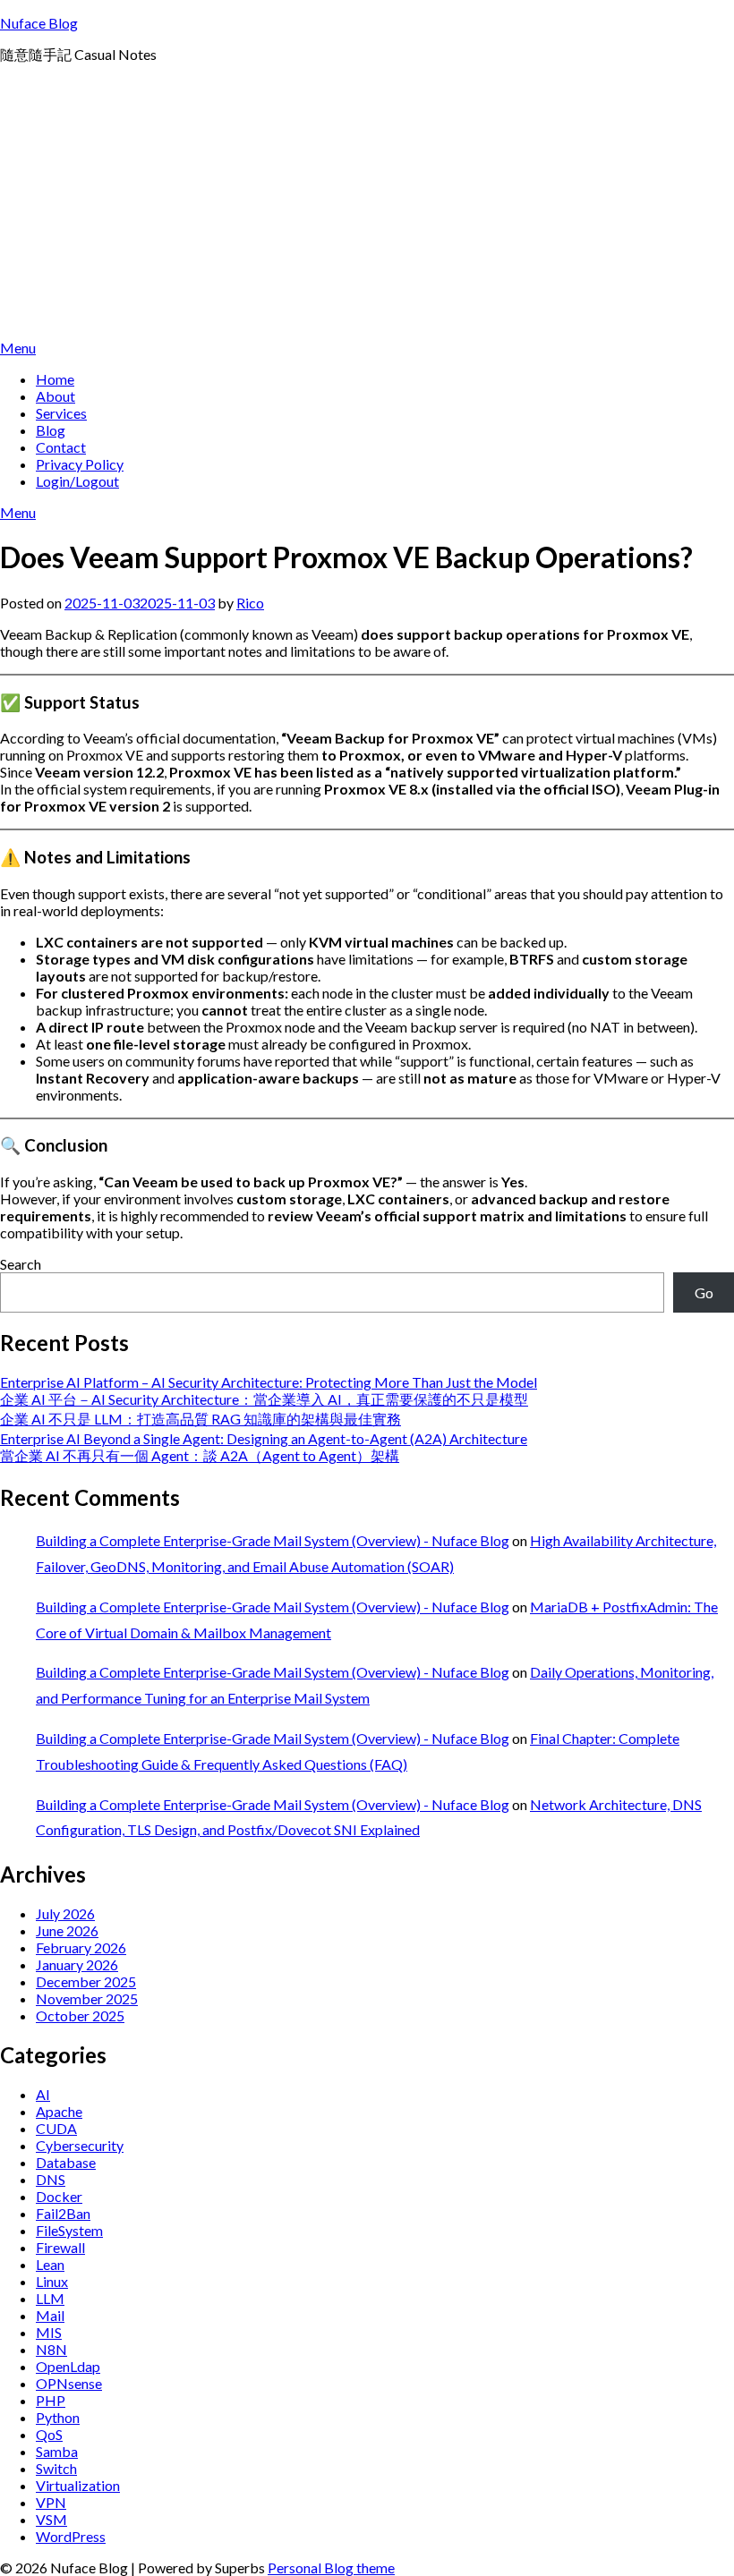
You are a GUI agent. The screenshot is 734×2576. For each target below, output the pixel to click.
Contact (61, 447)
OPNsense (69, 2383)
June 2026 (67, 1930)
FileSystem (69, 2230)
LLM (50, 2298)
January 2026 (77, 1964)
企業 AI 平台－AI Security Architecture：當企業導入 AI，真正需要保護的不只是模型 (264, 1399)
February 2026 (81, 1947)
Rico (250, 603)
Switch (56, 2468)
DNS (51, 2179)
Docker (59, 2196)
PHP (51, 2400)
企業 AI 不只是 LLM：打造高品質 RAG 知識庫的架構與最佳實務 (201, 1419)
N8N (51, 2349)
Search (21, 1264)
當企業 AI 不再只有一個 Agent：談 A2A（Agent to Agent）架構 (200, 1455)
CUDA (56, 2128)
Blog (51, 430)
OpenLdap (68, 2366)
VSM (51, 2519)
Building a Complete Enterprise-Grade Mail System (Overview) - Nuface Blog (273, 1540)
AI (43, 2094)
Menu (18, 348)
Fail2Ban (63, 2213)
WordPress (71, 2536)
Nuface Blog (39, 23)
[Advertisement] (367, 205)
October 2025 (80, 2015)
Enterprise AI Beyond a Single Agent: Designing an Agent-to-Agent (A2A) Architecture (264, 1438)
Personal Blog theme (331, 2567)
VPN (51, 2502)
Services (61, 413)
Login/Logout (77, 481)
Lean (50, 2264)
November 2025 (87, 1998)
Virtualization (78, 2485)
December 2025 (86, 1981)
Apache (59, 2111)
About (55, 396)
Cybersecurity (80, 2145)
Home (55, 379)
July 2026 (65, 1913)
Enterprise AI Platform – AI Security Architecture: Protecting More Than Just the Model (269, 1382)
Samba (57, 2451)
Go (704, 1292)
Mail (50, 2315)
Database (66, 2162)
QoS (49, 2434)
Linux (52, 2281)
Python (58, 2417)
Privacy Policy (80, 464)
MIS (49, 2332)
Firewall (60, 2247)
